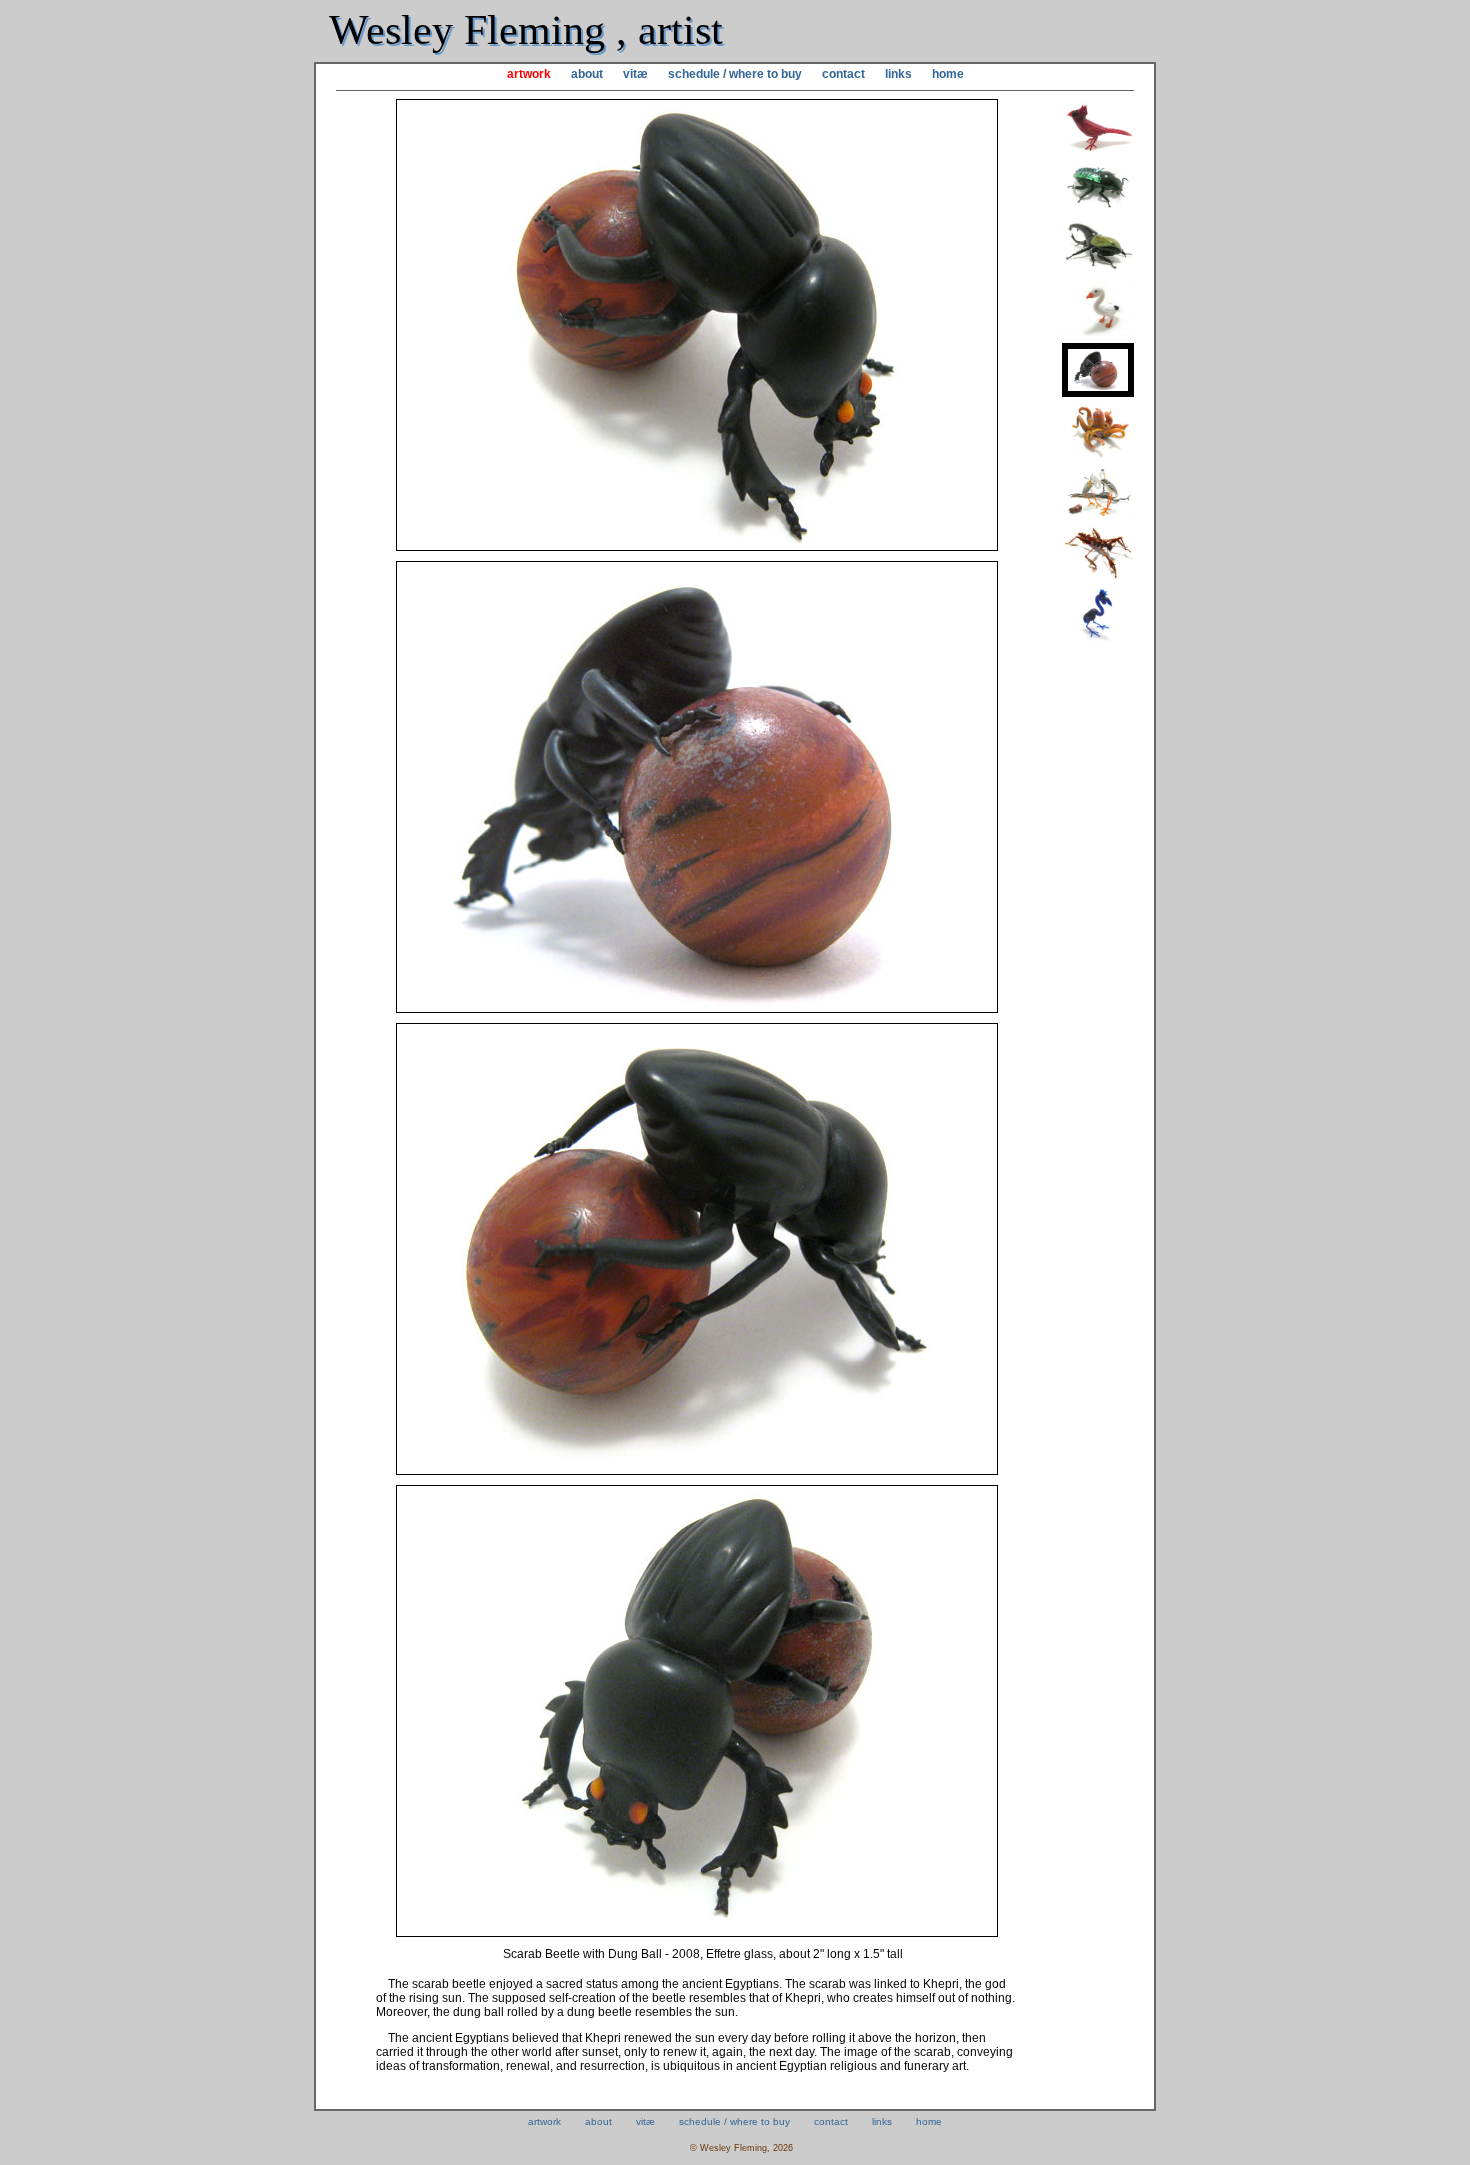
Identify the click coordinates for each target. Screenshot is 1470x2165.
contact (843, 74)
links (898, 74)
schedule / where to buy (735, 74)
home (948, 74)
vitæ (635, 74)
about (587, 74)
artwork (529, 74)
